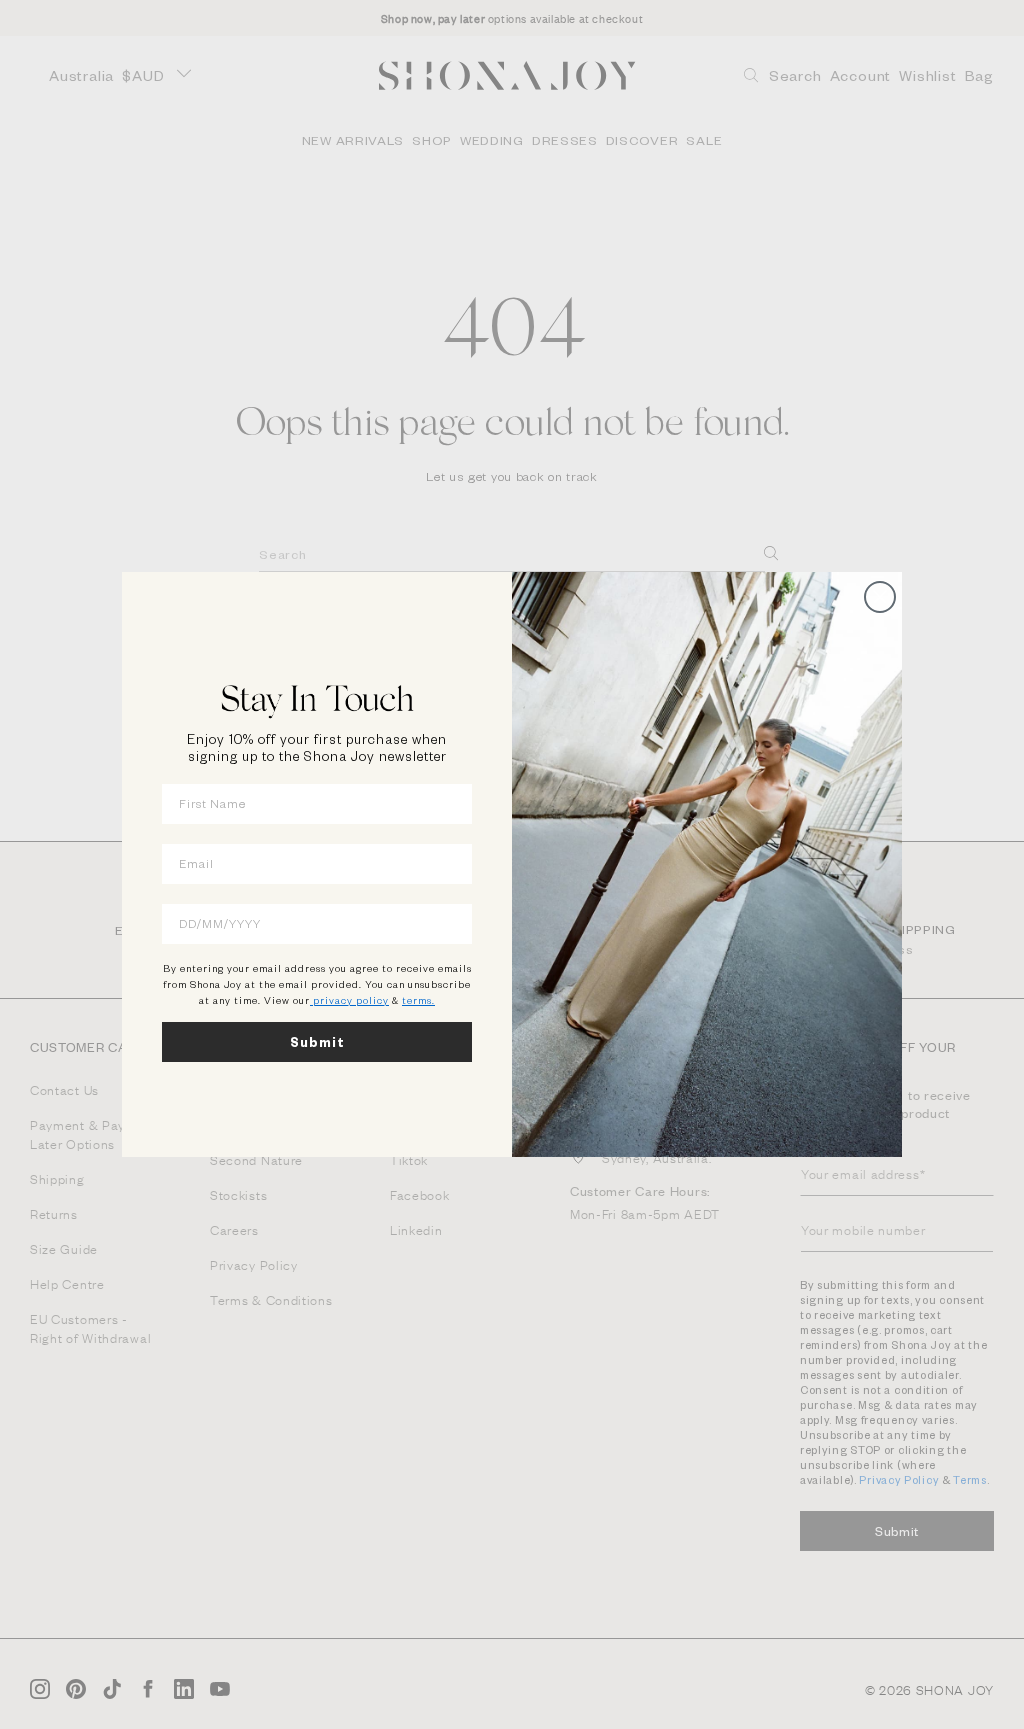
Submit (317, 1042)
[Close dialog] (880, 597)
